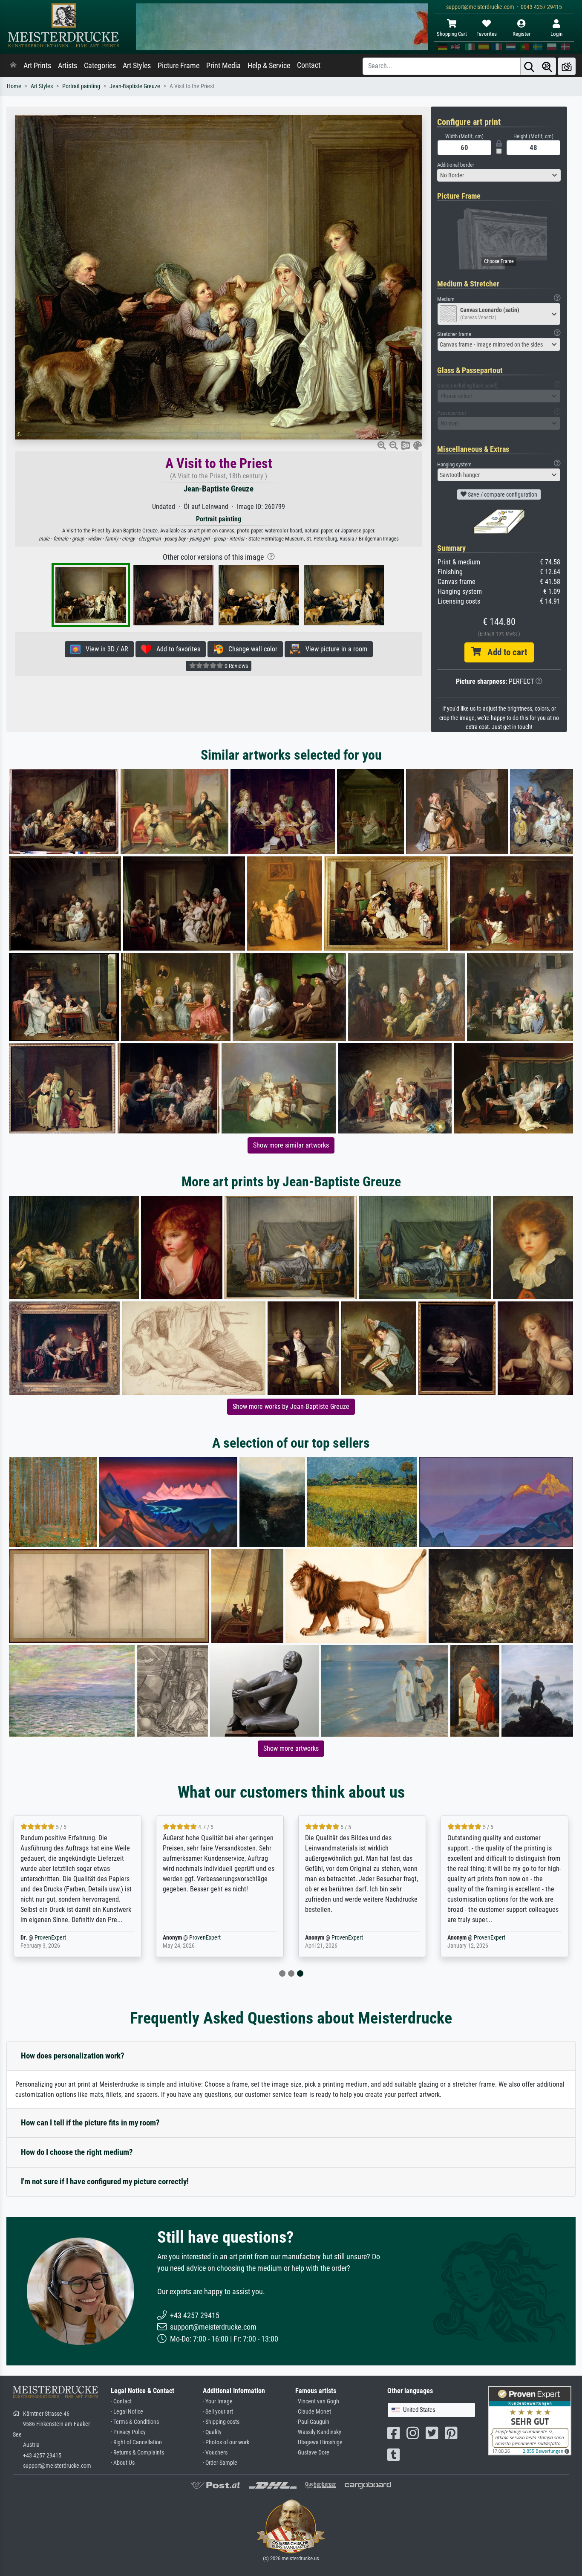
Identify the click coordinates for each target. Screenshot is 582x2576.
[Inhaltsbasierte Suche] (547, 66)
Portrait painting (81, 86)
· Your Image (218, 2401)
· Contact (121, 2401)
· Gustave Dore (312, 2453)
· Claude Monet (313, 2412)
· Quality (212, 2432)
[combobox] (499, 175)
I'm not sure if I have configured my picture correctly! (105, 2181)
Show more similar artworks (291, 1145)
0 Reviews (236, 666)
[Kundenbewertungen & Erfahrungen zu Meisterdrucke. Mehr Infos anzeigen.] (530, 2420)
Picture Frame (179, 66)
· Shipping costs (221, 2422)
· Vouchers (215, 2453)
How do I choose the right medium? (77, 2152)
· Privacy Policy (128, 2432)
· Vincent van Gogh (317, 2401)
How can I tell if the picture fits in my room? (90, 2123)
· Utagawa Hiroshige (319, 2442)
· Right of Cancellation (136, 2442)
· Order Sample (220, 2463)
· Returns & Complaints (137, 2453)
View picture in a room (334, 649)
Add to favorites (176, 649)
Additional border (456, 165)
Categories (100, 66)
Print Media (223, 66)
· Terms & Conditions (135, 2422)
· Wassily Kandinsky (318, 2432)
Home (14, 86)
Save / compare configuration (502, 494)
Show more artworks (291, 1748)
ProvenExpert (50, 1938)
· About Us (123, 2463)
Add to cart (504, 652)
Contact (309, 65)
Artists (68, 66)
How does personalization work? (73, 2056)
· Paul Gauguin (312, 2422)
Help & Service (269, 66)
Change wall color (250, 649)
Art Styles (137, 66)
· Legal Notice (127, 2412)
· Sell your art (218, 2412)
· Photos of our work (226, 2442)
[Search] (529, 66)
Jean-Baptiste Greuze (135, 86)
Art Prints (37, 66)
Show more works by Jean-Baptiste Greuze (291, 1407)
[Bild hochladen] (567, 66)
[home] (13, 66)
